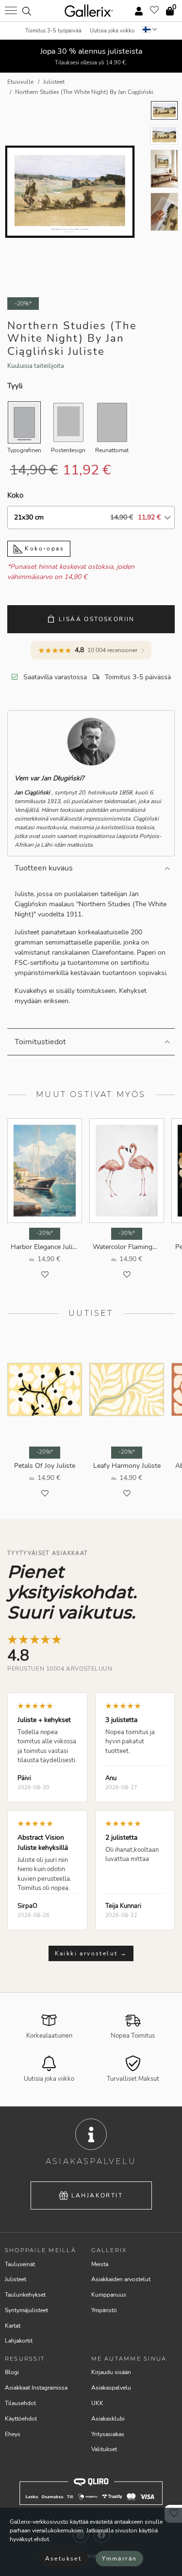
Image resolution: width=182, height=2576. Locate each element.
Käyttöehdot (21, 2419)
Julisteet (16, 2279)
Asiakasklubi (108, 2419)
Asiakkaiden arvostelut (121, 2279)
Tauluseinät (20, 2264)
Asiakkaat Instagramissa (36, 2388)
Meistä (100, 2264)
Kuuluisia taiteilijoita (36, 366)
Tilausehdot (20, 2403)
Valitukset (104, 2449)
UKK (97, 2403)
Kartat (13, 2326)
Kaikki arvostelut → (91, 1953)
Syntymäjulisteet (26, 2310)
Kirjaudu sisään (111, 2372)
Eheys (13, 2434)
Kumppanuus (109, 2295)
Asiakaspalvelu (111, 2388)
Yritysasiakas (108, 2434)
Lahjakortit (97, 2195)
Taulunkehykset (25, 2295)
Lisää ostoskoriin (97, 619)
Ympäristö (104, 2310)
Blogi (12, 2372)
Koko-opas (43, 549)
